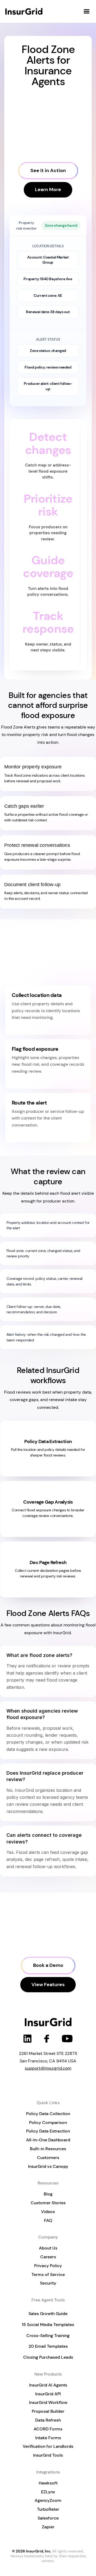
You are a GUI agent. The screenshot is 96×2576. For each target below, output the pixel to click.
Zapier (48, 2527)
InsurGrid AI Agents (48, 2385)
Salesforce (48, 2518)
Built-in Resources (48, 2149)
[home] (25, 11)
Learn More (48, 189)
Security (48, 2283)
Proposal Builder (48, 2411)
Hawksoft (48, 2483)
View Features (48, 1985)
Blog (48, 2194)
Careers (48, 2257)
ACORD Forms (48, 2429)
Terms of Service (48, 2275)
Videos (48, 2212)
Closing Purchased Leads (48, 2357)
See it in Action (48, 170)
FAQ (48, 2220)
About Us (48, 2248)
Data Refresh (48, 2420)
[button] (87, 12)
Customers (48, 2158)
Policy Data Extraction (48, 2131)
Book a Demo (48, 1965)
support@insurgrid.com (48, 2068)
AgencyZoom (48, 2500)
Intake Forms (48, 2438)
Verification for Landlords (48, 2446)
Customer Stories (48, 2203)
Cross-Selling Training (48, 2336)
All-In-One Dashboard (48, 2140)
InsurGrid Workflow (48, 2402)
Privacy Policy (48, 2266)
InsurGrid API (48, 2394)
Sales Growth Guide (48, 2314)
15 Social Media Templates (48, 2325)
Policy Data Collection (48, 2114)
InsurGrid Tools (48, 2455)
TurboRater (48, 2509)
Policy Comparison (48, 2122)
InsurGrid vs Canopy (48, 2166)
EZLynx (48, 2492)
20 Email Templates (48, 2346)
